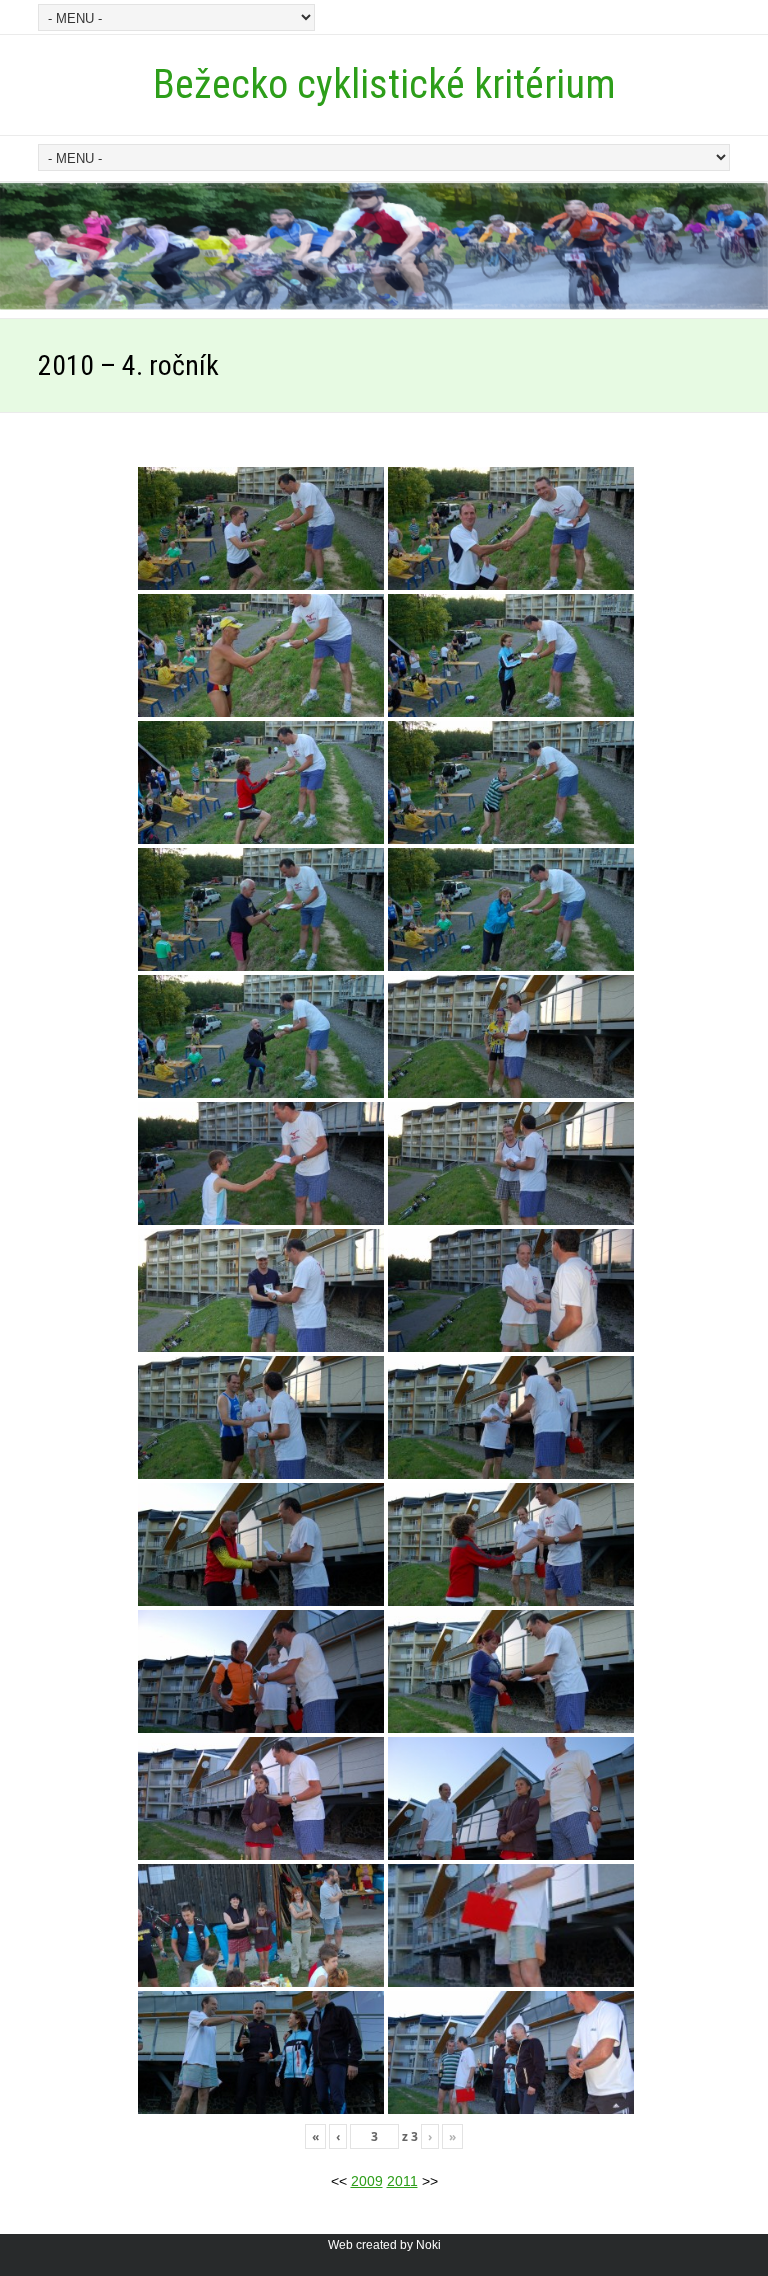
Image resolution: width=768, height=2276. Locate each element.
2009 (367, 2181)
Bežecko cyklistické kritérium (384, 84)
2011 (402, 2181)
